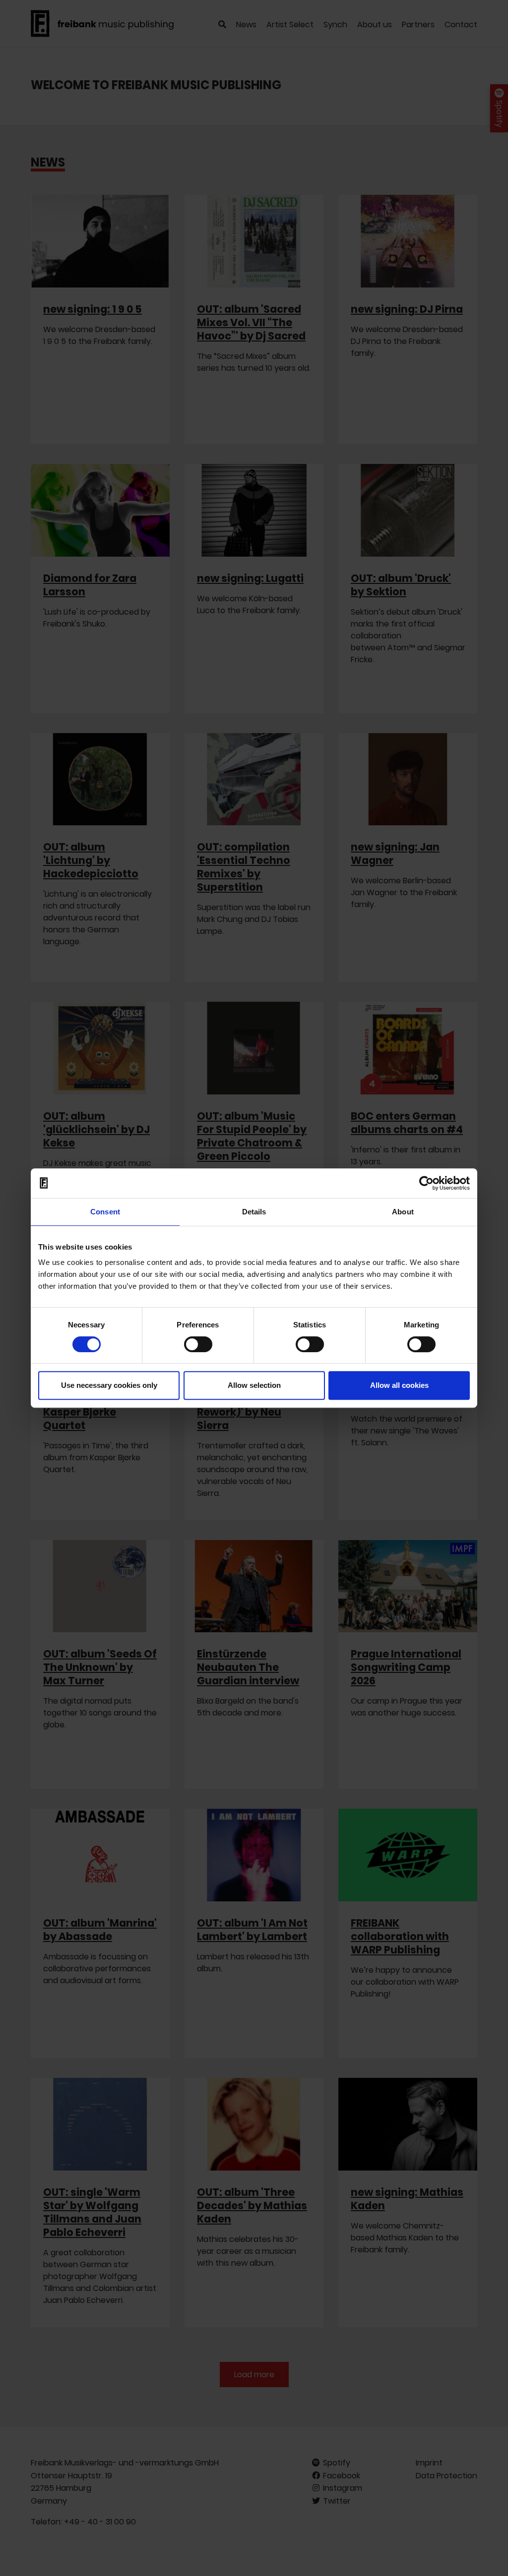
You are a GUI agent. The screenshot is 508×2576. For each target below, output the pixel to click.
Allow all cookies (399, 1385)
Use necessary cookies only (109, 1385)
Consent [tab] (105, 1212)
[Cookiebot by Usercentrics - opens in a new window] (426, 1183)
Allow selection (254, 1385)
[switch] (198, 1344)
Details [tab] (254, 1212)
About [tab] (403, 1212)
